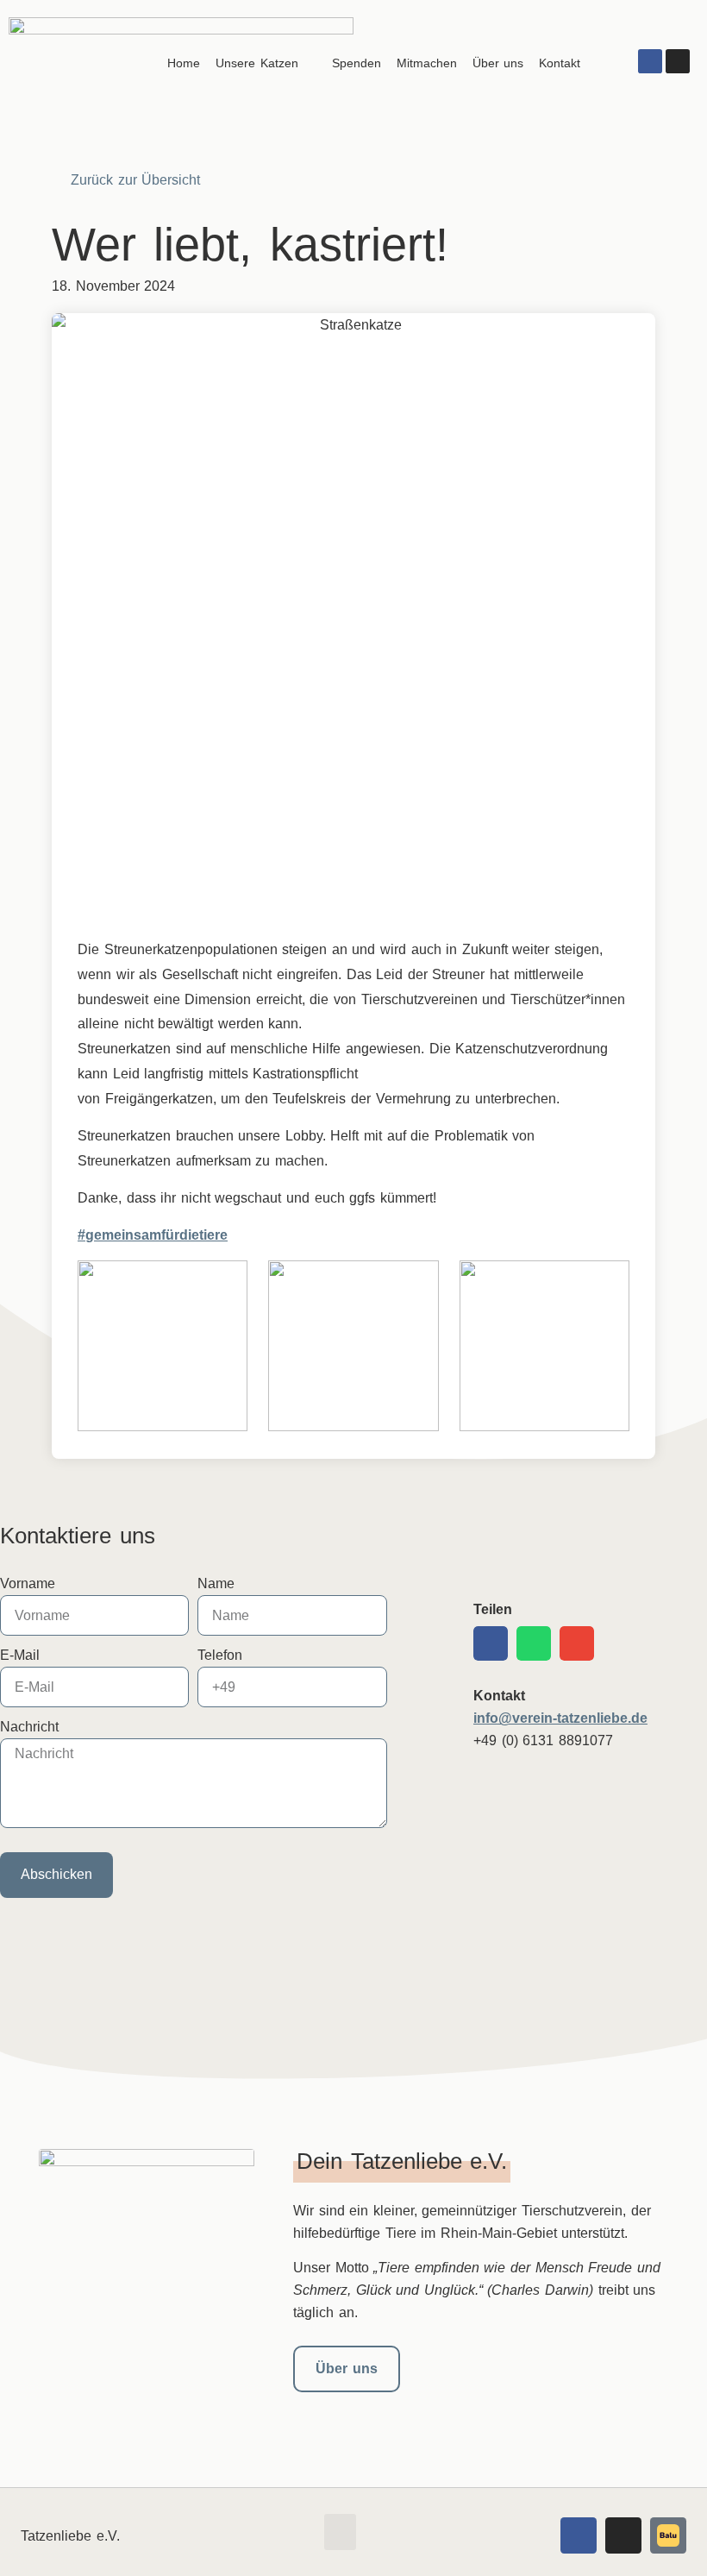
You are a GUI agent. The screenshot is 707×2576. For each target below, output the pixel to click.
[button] (491, 1643)
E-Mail (20, 1655)
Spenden (357, 63)
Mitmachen (427, 63)
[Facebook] (650, 61)
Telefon (220, 1655)
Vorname (28, 1583)
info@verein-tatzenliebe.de (560, 1718)
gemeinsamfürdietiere (156, 1235)
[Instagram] (678, 61)
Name (216, 1583)
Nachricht (29, 1727)
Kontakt (560, 63)
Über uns (498, 63)
